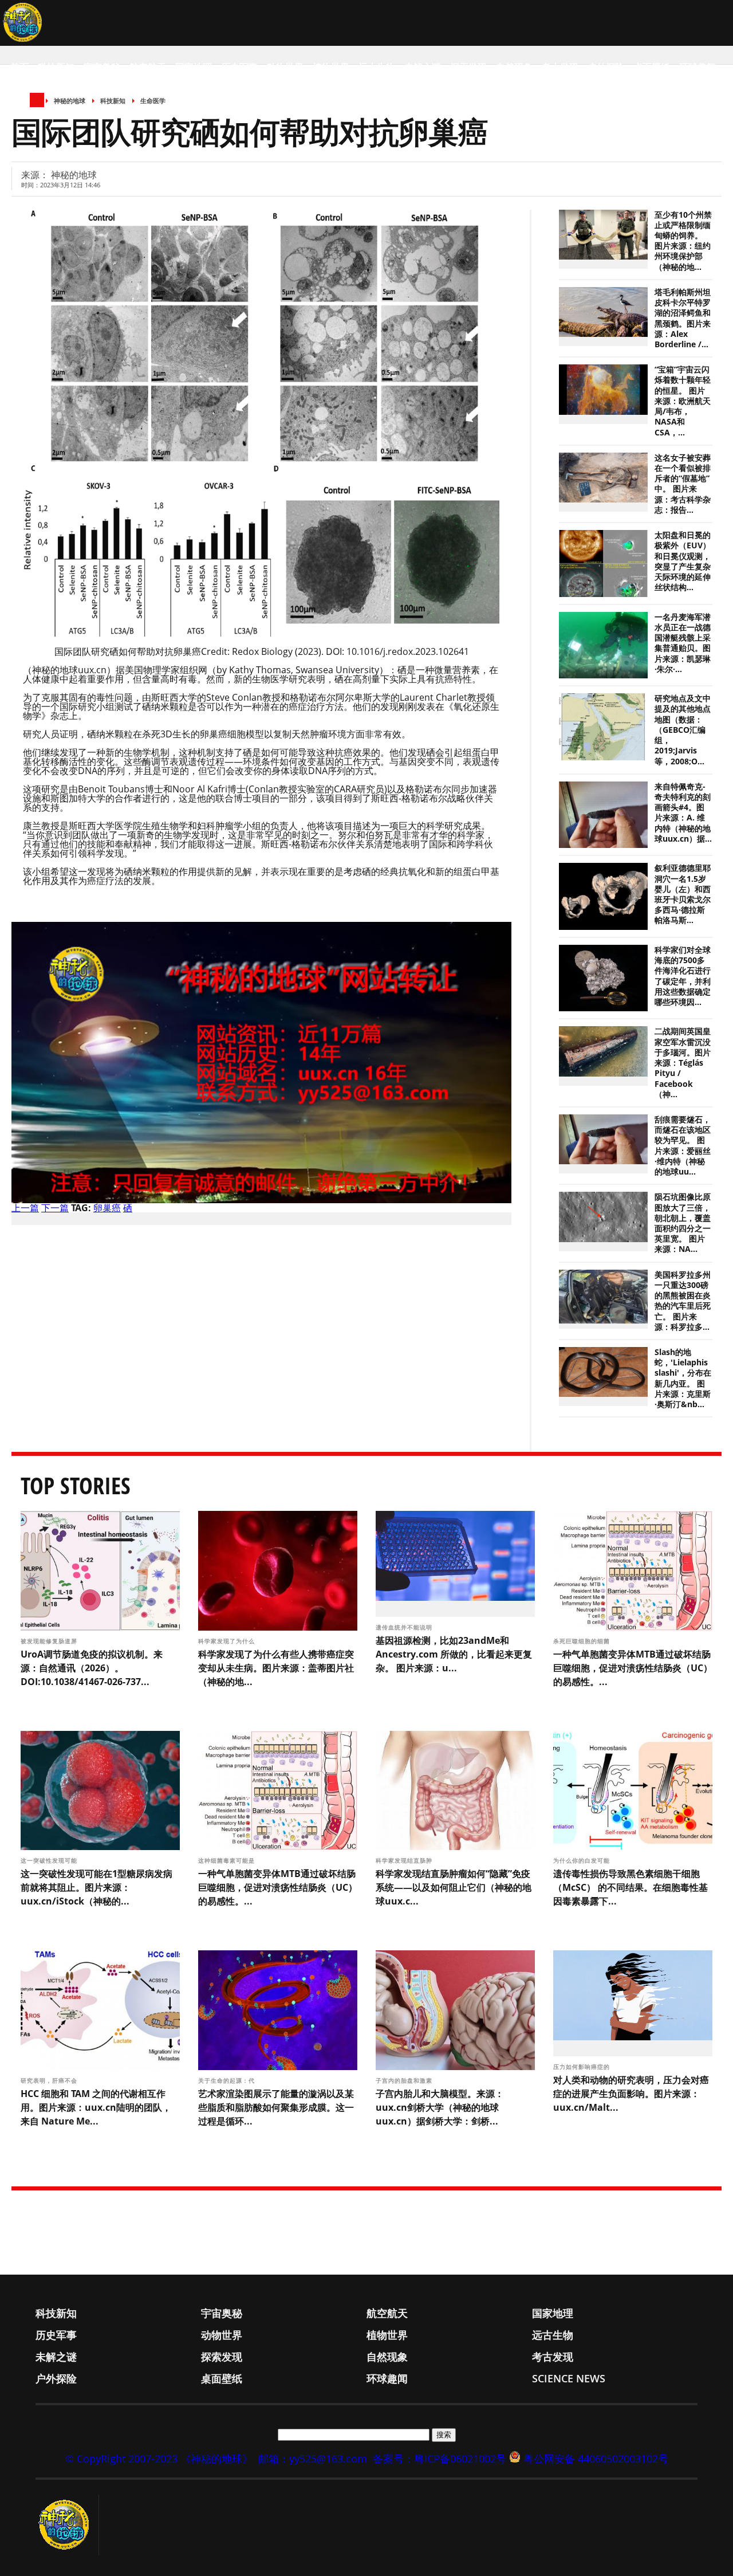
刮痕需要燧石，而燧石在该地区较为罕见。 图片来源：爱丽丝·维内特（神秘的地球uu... (683, 1146)
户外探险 (606, 67)
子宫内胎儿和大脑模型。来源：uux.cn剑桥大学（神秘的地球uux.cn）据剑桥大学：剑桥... (440, 2107)
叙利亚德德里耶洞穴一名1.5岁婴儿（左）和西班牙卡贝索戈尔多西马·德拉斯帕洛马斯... (683, 894)
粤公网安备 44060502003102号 (596, 2459)
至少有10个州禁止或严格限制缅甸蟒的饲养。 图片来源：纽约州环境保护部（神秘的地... (683, 241)
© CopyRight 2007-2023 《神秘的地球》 (159, 2459)
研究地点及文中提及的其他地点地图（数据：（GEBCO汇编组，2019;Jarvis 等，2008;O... (683, 730)
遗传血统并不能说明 (405, 1627)
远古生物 (377, 67)
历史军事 (239, 67)
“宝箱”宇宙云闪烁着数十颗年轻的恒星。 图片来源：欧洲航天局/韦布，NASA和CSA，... (683, 401)
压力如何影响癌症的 (583, 2067)
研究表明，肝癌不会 (50, 2080)
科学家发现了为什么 (228, 1641)
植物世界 (331, 67)
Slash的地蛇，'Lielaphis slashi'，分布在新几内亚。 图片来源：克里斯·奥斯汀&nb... (683, 1378)
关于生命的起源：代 (228, 2080)
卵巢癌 (107, 1208)
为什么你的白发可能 (583, 1860)
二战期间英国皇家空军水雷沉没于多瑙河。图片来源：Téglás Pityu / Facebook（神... (683, 1063)
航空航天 (148, 67)
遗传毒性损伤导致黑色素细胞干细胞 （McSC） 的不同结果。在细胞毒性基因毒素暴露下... (630, 1887)
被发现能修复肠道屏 (50, 1641)
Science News (43, 113)
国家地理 (194, 67)
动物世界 (285, 67)
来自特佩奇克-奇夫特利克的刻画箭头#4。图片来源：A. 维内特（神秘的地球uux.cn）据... (683, 813)
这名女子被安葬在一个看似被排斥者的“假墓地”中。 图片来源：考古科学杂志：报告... (683, 484)
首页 (19, 67)
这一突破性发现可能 (50, 1860)
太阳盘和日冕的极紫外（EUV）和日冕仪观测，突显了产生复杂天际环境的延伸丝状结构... (683, 561)
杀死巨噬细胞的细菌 (583, 1641)
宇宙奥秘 (102, 67)
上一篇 (25, 1208)
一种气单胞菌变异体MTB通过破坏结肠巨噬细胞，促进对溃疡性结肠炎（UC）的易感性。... (633, 1668)
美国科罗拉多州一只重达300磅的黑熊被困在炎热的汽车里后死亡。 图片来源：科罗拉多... (683, 1301)
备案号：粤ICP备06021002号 (440, 2459)
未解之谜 (423, 67)
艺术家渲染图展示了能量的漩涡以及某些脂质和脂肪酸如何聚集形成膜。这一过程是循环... (276, 2107)
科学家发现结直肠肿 (405, 1860)
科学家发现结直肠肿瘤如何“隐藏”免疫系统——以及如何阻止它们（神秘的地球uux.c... (454, 1887)
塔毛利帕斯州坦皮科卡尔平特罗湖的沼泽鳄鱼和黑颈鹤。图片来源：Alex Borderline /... (683, 318)
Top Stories (76, 1485)
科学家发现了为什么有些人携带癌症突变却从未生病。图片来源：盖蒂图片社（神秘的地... (276, 1668)
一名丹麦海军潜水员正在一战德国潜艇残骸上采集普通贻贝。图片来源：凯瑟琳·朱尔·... (683, 643)
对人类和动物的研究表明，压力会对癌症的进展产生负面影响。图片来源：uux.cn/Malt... (631, 2094)
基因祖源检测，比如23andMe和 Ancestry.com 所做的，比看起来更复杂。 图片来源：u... (454, 1654)
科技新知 (56, 67)
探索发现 (468, 67)
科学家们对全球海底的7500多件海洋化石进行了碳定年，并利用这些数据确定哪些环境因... (683, 976)
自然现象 (514, 67)
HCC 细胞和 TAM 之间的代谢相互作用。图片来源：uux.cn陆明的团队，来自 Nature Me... (96, 2107)
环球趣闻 (697, 67)
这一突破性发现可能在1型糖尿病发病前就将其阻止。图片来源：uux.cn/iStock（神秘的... (96, 1887)
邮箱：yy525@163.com (313, 2459)
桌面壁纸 (652, 67)
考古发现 (560, 67)
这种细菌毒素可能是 (228, 1860)
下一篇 (55, 1208)
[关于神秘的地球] (67, 2525)
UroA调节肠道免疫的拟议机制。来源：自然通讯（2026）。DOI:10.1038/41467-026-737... (92, 1668)
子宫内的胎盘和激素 (405, 2080)
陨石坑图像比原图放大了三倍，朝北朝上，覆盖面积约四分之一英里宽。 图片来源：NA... (683, 1223)
